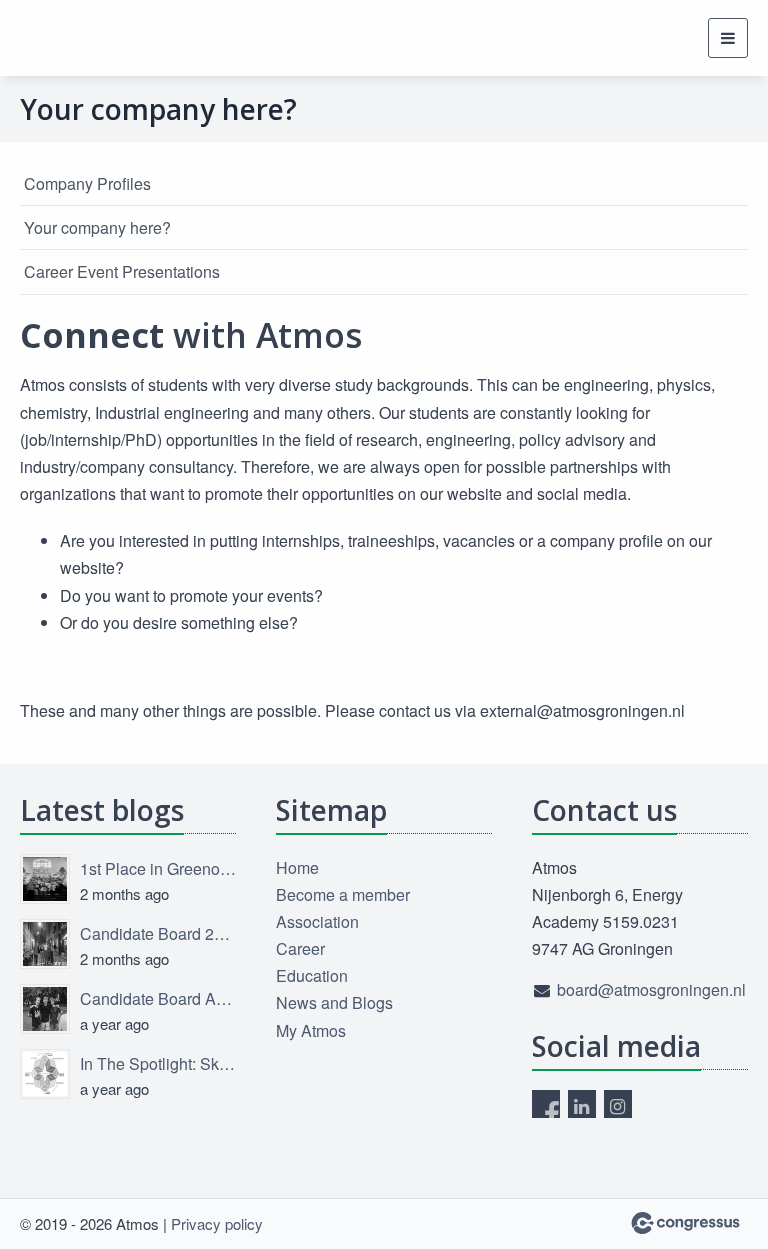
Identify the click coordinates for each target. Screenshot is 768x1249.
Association (317, 921)
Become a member (343, 894)
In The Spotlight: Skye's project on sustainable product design (158, 1063)
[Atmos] (70, 38)
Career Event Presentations (122, 271)
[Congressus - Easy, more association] (685, 1223)
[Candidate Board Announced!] (45, 1009)
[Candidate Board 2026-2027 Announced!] (45, 944)
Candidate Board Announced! (158, 998)
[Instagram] (618, 1104)
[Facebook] (546, 1104)
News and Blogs (334, 1002)
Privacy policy (217, 1223)
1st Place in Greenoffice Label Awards (158, 868)
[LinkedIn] (582, 1104)
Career (300, 948)
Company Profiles (87, 183)
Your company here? (97, 227)
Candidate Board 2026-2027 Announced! (158, 933)
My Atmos (311, 1030)
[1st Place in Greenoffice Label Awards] (45, 879)
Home (297, 867)
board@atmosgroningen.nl (651, 989)
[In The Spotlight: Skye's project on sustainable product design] (45, 1074)
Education (312, 975)
